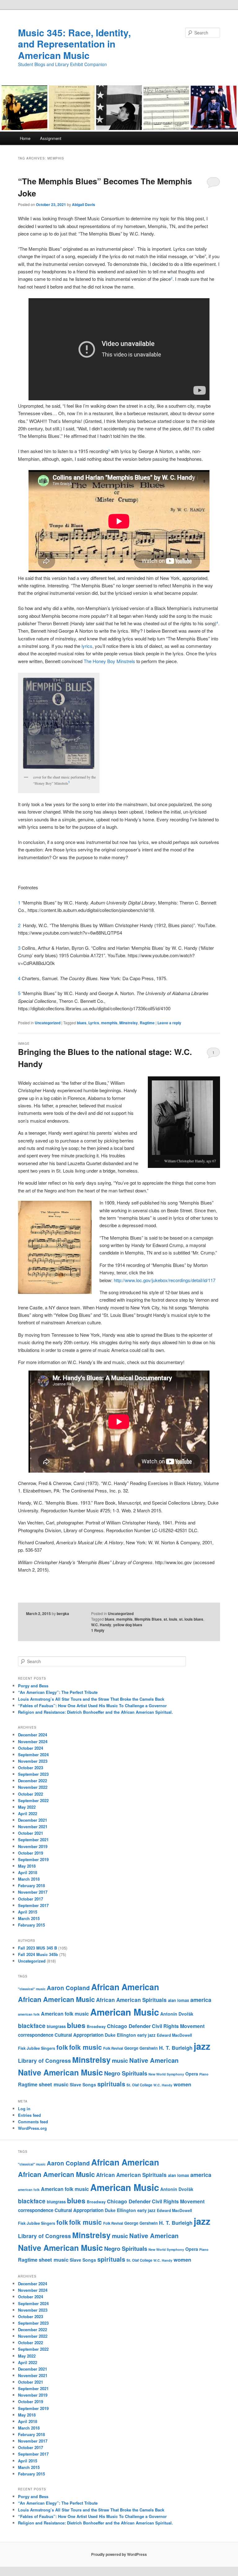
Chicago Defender (129, 2026)
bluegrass (56, 2026)
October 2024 (31, 1748)
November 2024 (33, 1741)
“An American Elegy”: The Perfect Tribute (58, 1692)
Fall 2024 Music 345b (38, 1954)
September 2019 (33, 1859)
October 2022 (31, 1794)
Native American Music (60, 2072)
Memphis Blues (148, 1619)
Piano (204, 2074)
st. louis (170, 1619)
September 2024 (33, 1755)
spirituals (111, 2084)
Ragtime (147, 1023)
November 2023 (33, 1761)
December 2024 (33, 1735)
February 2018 (31, 1885)
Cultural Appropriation (79, 2035)
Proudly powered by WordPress (119, 2554)
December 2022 (33, 1781)
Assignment (51, 138)
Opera (192, 2074)
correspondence (36, 2035)
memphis (109, 1023)
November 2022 (33, 1787)
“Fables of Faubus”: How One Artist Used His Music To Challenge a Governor (92, 1705)
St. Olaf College (139, 2085)
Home (25, 138)
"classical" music (32, 1989)
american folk (29, 2014)
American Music (125, 2012)
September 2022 (33, 1800)
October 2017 (31, 1899)
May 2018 (27, 1866)
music (120, 2060)
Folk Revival (113, 2048)
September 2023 (33, 1774)
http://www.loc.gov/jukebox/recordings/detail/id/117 (165, 1280)
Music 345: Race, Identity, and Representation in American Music (74, 44)
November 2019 (33, 1846)
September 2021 (33, 1840)
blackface (32, 2026)
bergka (63, 1613)
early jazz (146, 2035)
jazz (202, 2046)
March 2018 (29, 1879)
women (182, 2084)
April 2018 (28, 1872)
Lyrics (94, 1023)
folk (62, 2047)
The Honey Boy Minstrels (109, 661)
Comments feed (33, 2122)
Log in (24, 2109)
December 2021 (33, 1820)
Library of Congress (44, 2060)
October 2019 (31, 1853)
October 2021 (31, 1833)
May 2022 (27, 1807)
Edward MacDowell (174, 2035)
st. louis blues (191, 1619)
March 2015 (29, 1918)
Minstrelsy (129, 1023)
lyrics (87, 646)
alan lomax (178, 2000)
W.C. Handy (101, 1625)
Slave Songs (83, 2085)
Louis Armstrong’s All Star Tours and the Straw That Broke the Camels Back (91, 1699)
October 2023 (31, 1768)
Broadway (96, 2026)
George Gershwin (141, 2048)
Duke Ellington (120, 2035)
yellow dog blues (128, 1625)
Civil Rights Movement (178, 2026)
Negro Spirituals (126, 2073)
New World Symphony (166, 2074)
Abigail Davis (84, 204)
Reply (98, 1630)
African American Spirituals (131, 2000)
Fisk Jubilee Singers (37, 2048)
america (201, 2000)
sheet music (54, 2084)
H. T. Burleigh (176, 2048)
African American (125, 1987)
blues (82, 1023)
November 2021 (33, 1827)
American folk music (65, 2014)
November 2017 (33, 1892)
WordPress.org (32, 2128)
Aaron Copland (68, 1988)
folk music (86, 2047)
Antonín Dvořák (177, 2014)
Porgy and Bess (33, 1686)
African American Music (56, 1999)
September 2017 (33, 1905)
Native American (154, 2060)
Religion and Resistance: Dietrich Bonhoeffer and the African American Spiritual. (95, 1712)
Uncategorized (48, 1023)
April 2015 (28, 1912)
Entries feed (29, 2115)
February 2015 (31, 1925)
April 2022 (28, 1813)
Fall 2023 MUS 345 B (37, 1948)
